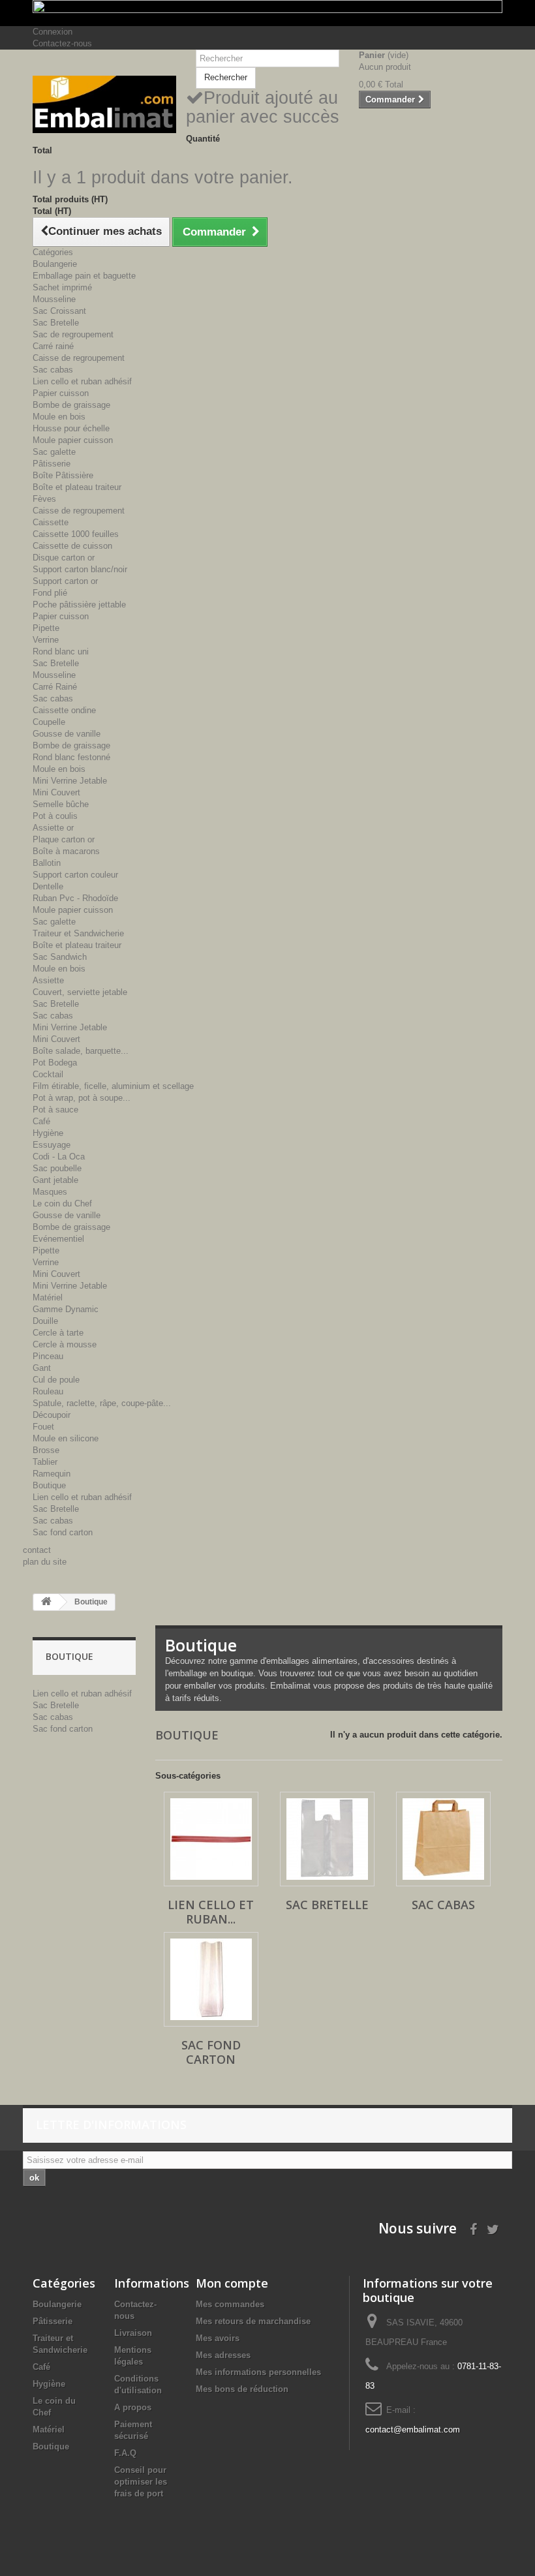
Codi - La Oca (59, 1157)
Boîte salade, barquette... (81, 1051)
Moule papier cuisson (73, 440)
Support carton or (65, 581)
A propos (133, 2407)
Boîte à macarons (66, 851)
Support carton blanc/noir (80, 569)
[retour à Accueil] (46, 1602)
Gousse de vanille (67, 734)
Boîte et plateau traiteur (77, 487)
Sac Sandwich (60, 957)
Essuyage (52, 1145)
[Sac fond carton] (211, 1979)
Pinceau (48, 1356)
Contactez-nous (62, 43)
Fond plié (50, 593)
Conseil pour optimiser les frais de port (141, 2482)
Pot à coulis (55, 816)
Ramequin (52, 1474)
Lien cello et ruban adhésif (82, 381)
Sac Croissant (59, 311)
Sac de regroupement (73, 334)
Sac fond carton (63, 1532)
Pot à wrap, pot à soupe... (82, 1098)
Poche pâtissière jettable (79, 605)
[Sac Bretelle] (327, 1839)
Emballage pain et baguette (84, 276)
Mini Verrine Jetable (70, 781)
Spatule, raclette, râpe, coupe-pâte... (102, 1403)
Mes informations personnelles (258, 2372)
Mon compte (232, 2283)
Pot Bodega (55, 1063)
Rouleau (48, 1391)
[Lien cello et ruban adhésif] (211, 1839)
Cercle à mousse (65, 1344)
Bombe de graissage (71, 405)
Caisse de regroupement (79, 358)
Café (41, 1121)
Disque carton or (64, 558)
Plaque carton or (64, 839)
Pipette (46, 628)
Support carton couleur (75, 875)
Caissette (51, 522)
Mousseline (54, 299)
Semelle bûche (61, 804)
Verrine (46, 640)
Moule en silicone (66, 1438)
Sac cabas (53, 370)
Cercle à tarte (58, 1333)
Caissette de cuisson (72, 546)
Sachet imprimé (62, 287)
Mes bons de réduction (242, 2389)
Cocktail (48, 1074)
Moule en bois (59, 417)
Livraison (133, 2333)
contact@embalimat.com (413, 2430)
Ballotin (47, 863)
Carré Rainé (55, 687)
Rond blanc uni (61, 652)
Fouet (43, 1427)
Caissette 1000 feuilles (76, 534)
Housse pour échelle (71, 428)
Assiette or (53, 828)
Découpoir (52, 1415)
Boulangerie (55, 264)
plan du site (45, 1562)
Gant (42, 1368)
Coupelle (49, 722)
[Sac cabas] (443, 1839)
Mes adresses (223, 2355)
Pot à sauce (55, 1110)
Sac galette (54, 452)
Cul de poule (56, 1380)
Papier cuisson (61, 393)
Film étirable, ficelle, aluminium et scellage (113, 1086)
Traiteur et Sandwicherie (78, 933)
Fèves (44, 499)
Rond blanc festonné (71, 757)
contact (37, 1550)
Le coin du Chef (62, 1204)
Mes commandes (230, 2304)
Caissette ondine (64, 710)
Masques (50, 1192)
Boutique (49, 1485)
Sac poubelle (57, 1168)
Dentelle (48, 886)
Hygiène (48, 1133)
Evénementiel (58, 1239)
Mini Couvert (56, 792)
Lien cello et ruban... (211, 1912)
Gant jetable (55, 1180)
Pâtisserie (52, 464)
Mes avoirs (218, 2338)
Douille (45, 1321)
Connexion (53, 32)
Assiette (48, 980)
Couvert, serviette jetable (80, 992)
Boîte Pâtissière (63, 475)
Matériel (48, 1297)
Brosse (46, 1450)
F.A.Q (125, 2453)
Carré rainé (53, 346)
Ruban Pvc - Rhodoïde (75, 898)
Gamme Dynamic (66, 1309)
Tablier (45, 1462)
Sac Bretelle (56, 323)
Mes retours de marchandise (253, 2321)
